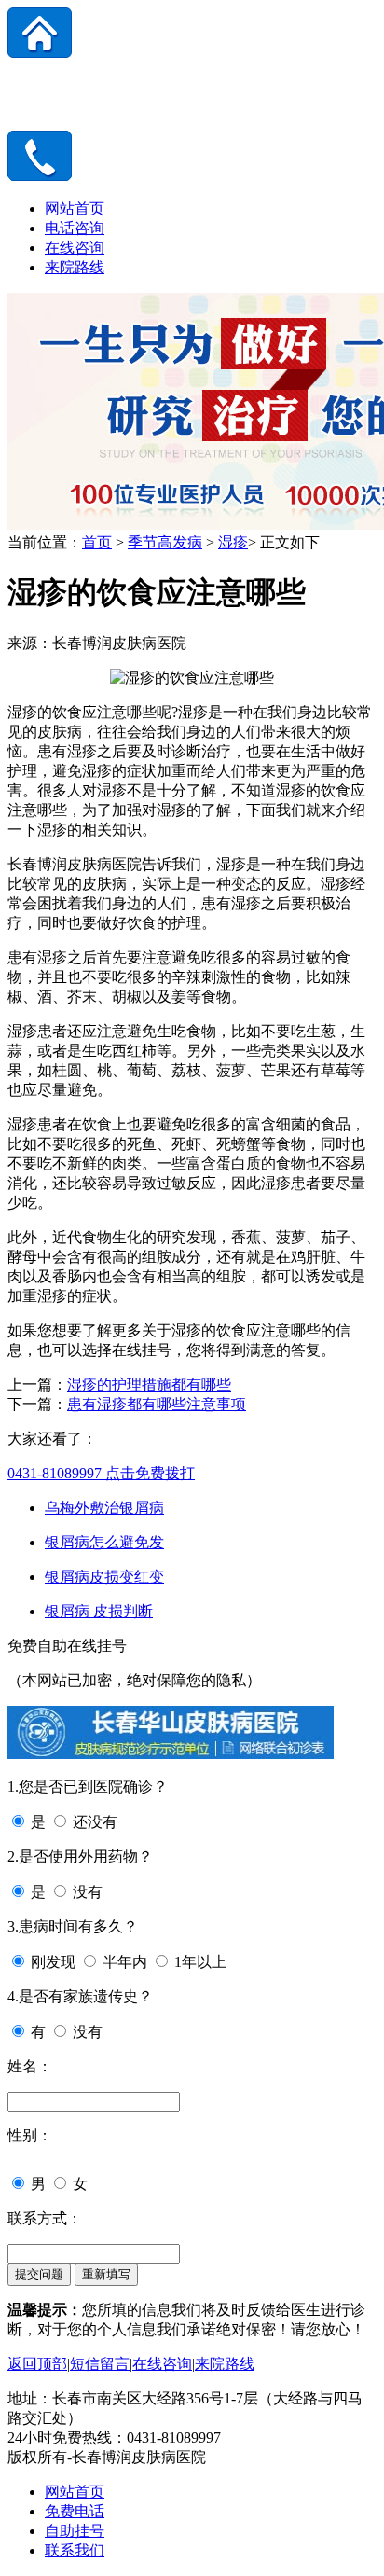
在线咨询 (75, 248)
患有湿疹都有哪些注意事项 (157, 1404)
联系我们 (75, 2550)
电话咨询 (75, 228)
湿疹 (233, 542)
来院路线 (75, 267)
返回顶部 (37, 2364)
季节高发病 (165, 542)
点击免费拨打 (101, 1473)
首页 (97, 542)
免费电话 (75, 2511)
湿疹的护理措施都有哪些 (149, 1385)
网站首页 (75, 208)
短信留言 (100, 2364)
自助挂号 (75, 2531)
